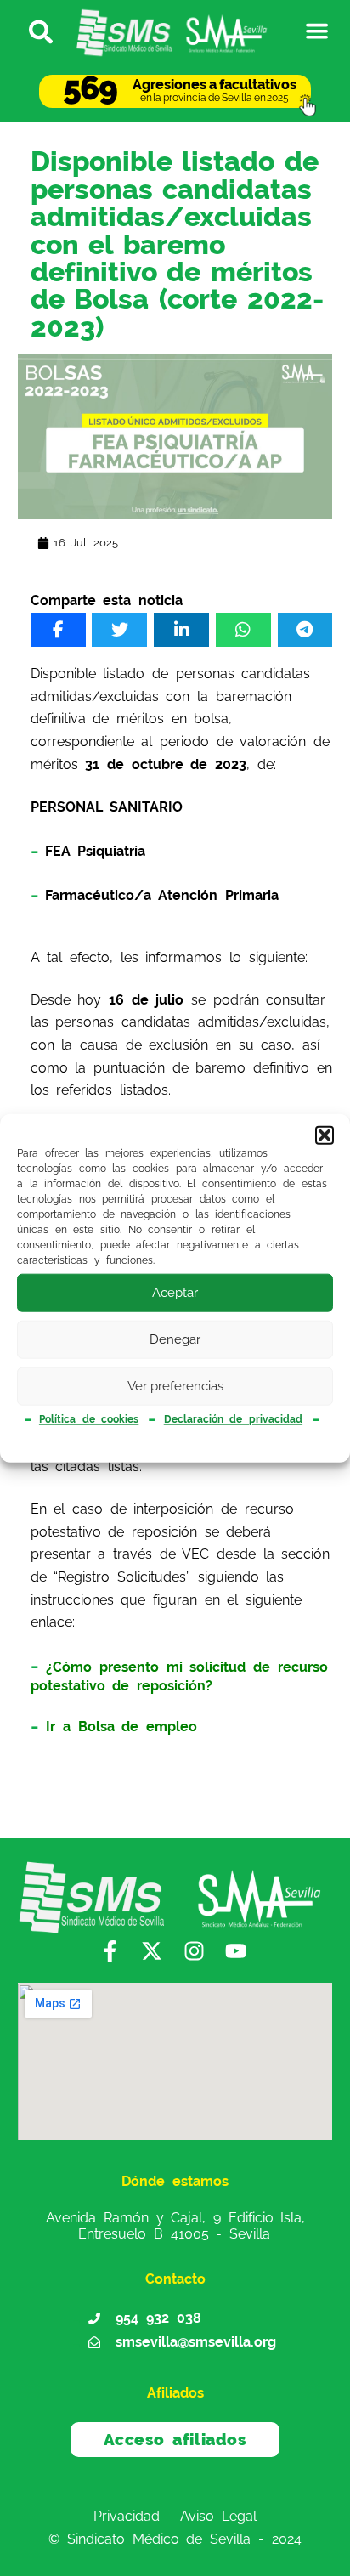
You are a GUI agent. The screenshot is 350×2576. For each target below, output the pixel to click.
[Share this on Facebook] (58, 630)
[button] (325, 1135)
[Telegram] (305, 630)
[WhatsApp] (243, 630)
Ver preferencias (175, 1386)
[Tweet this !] (119, 630)
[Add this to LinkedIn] (181, 630)
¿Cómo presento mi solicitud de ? (179, 1676)
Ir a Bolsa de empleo (121, 1727)
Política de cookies (89, 1419)
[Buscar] (34, 31)
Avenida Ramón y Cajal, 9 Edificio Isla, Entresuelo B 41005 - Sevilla (175, 2225)
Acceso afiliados (175, 2439)
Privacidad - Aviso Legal (175, 2516)
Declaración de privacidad (233, 1419)
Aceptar (175, 1293)
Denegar (175, 1339)
